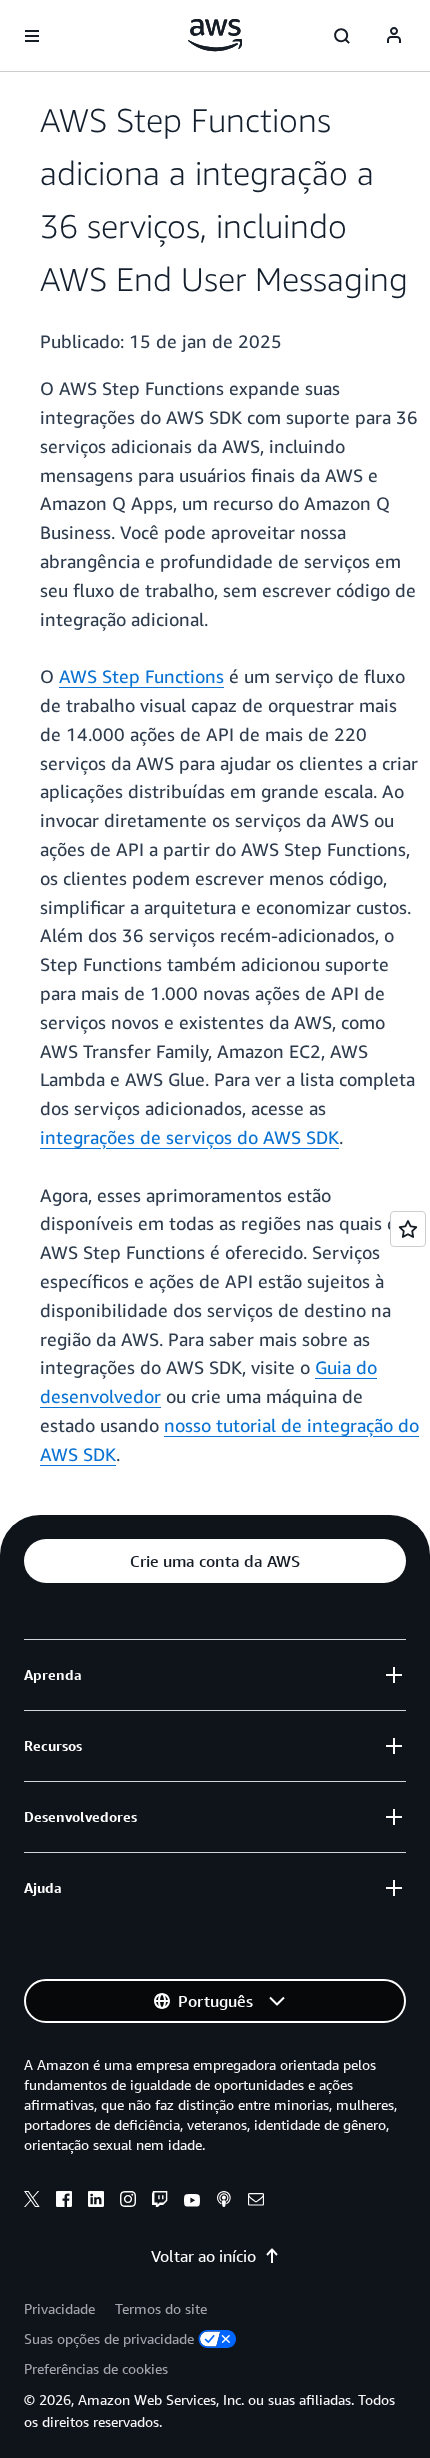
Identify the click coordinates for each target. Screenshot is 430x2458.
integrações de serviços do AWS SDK (189, 1137)
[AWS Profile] (394, 36)
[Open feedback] (408, 1229)
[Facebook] (64, 2202)
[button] (215, 1561)
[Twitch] (160, 2202)
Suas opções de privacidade (109, 2338)
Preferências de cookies (96, 2368)
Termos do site (161, 2308)
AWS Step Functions (141, 676)
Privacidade (59, 2308)
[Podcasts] (224, 2202)
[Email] (256, 2202)
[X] (32, 2202)
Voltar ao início (203, 2256)
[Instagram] (128, 2202)
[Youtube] (192, 2202)
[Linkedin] (96, 2202)
